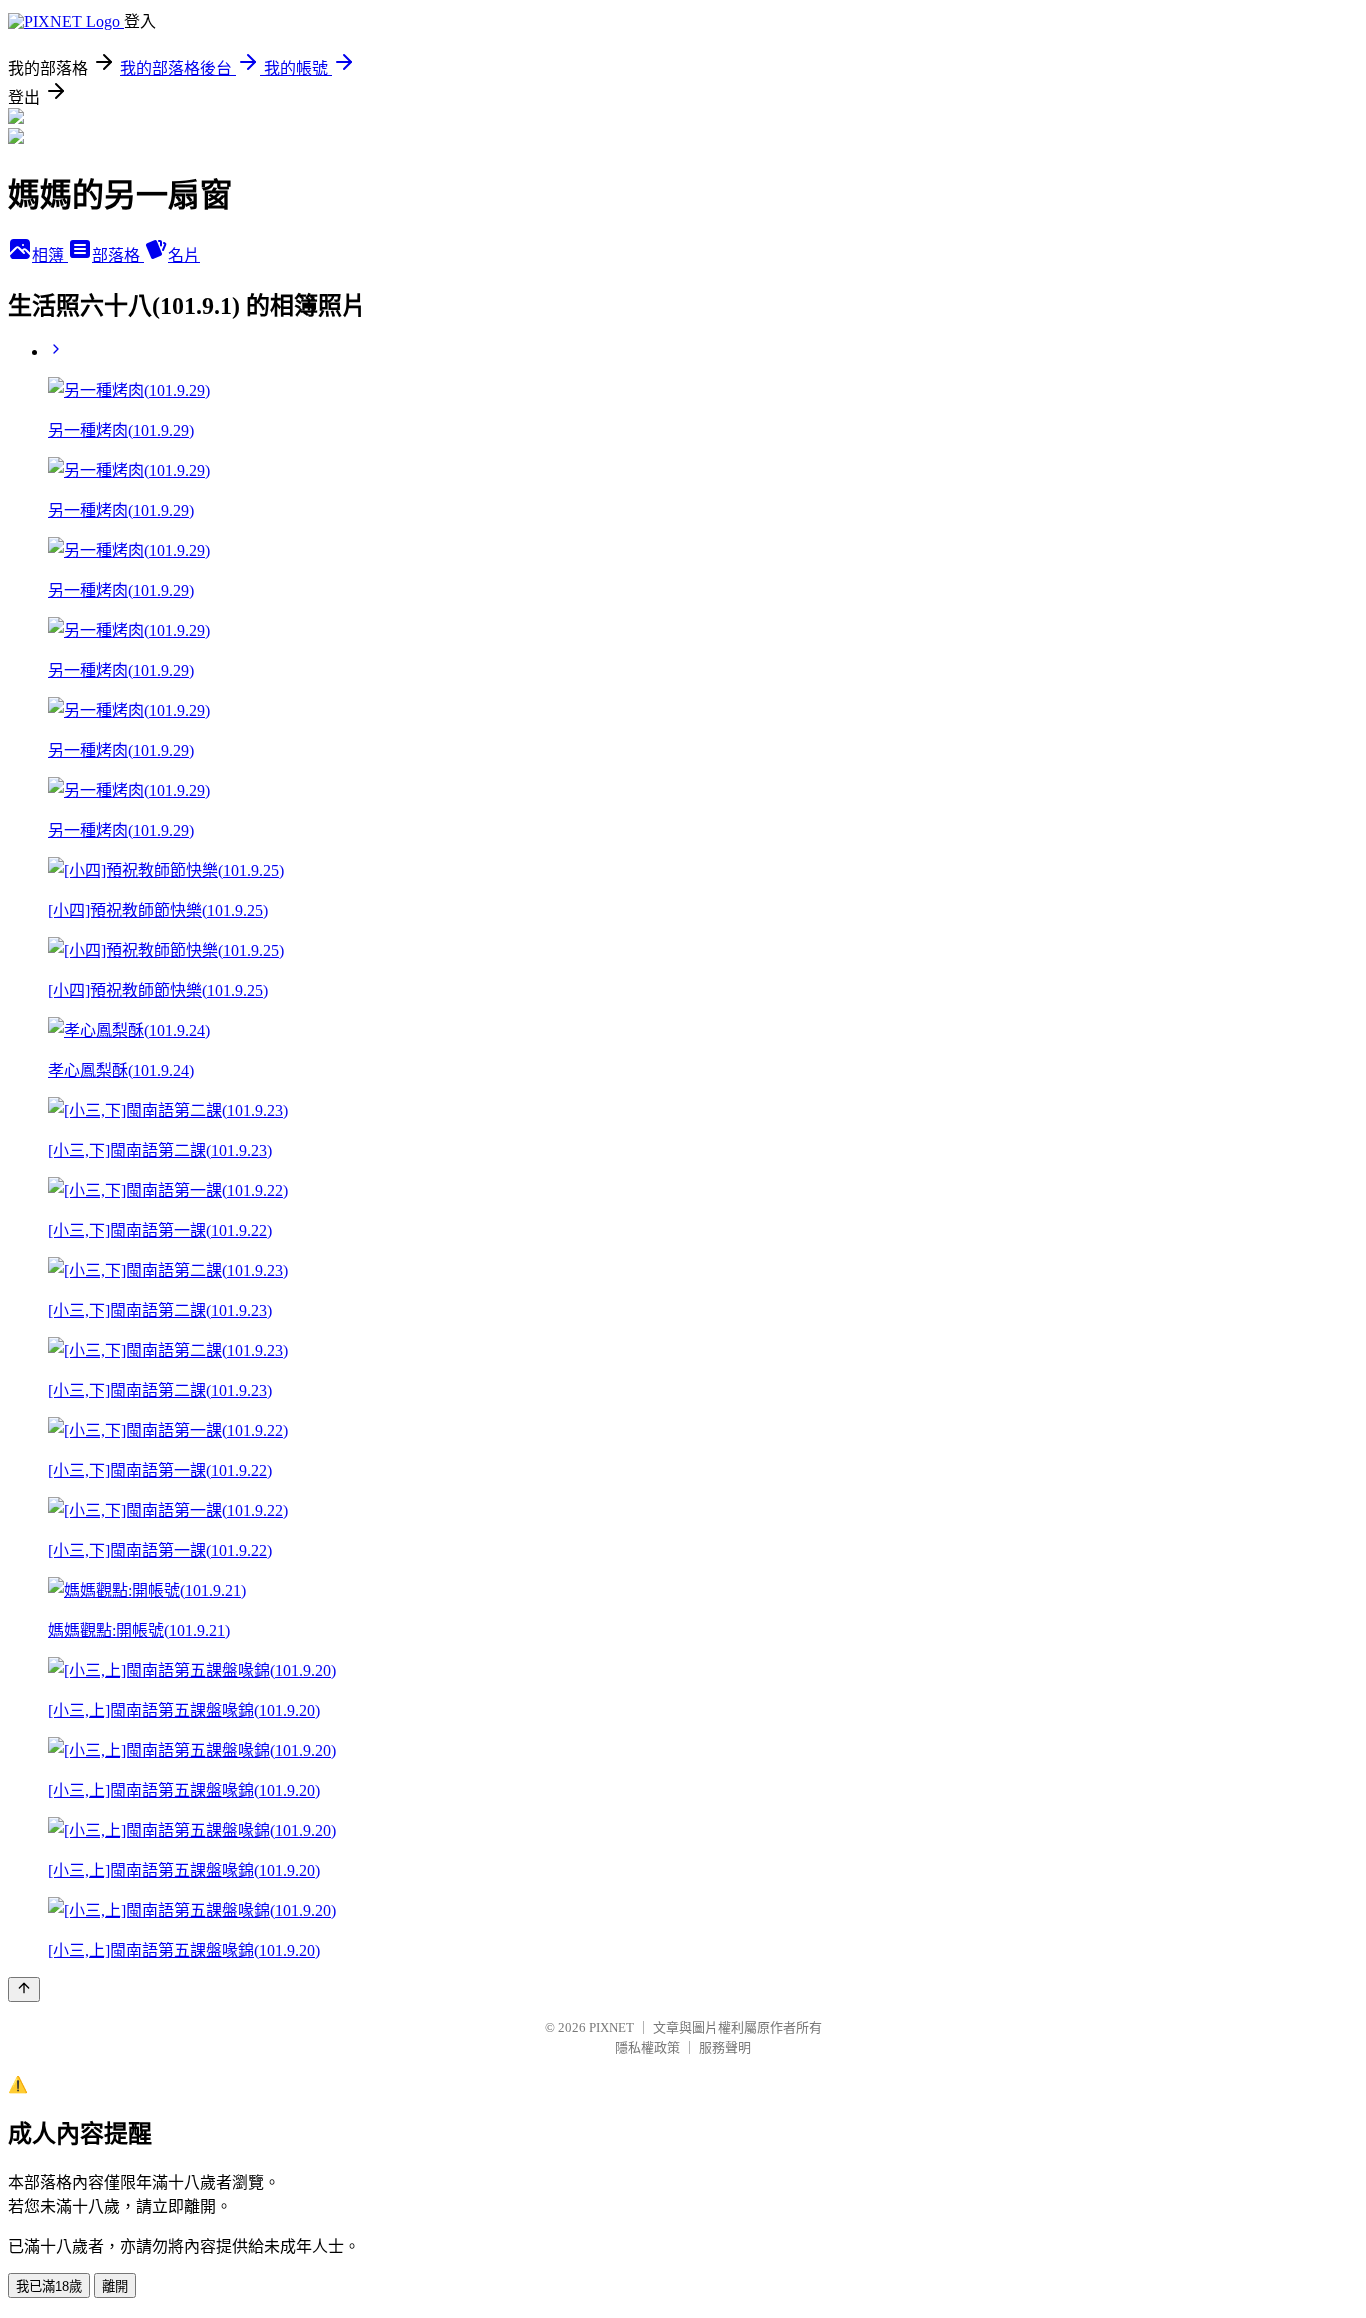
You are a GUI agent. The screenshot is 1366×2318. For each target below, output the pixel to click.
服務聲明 (725, 2047)
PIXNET (611, 2027)
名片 (184, 255)
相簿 (50, 255)
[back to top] (24, 1989)
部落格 (118, 255)
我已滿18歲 (49, 2286)
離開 (115, 2286)
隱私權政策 (647, 2047)
